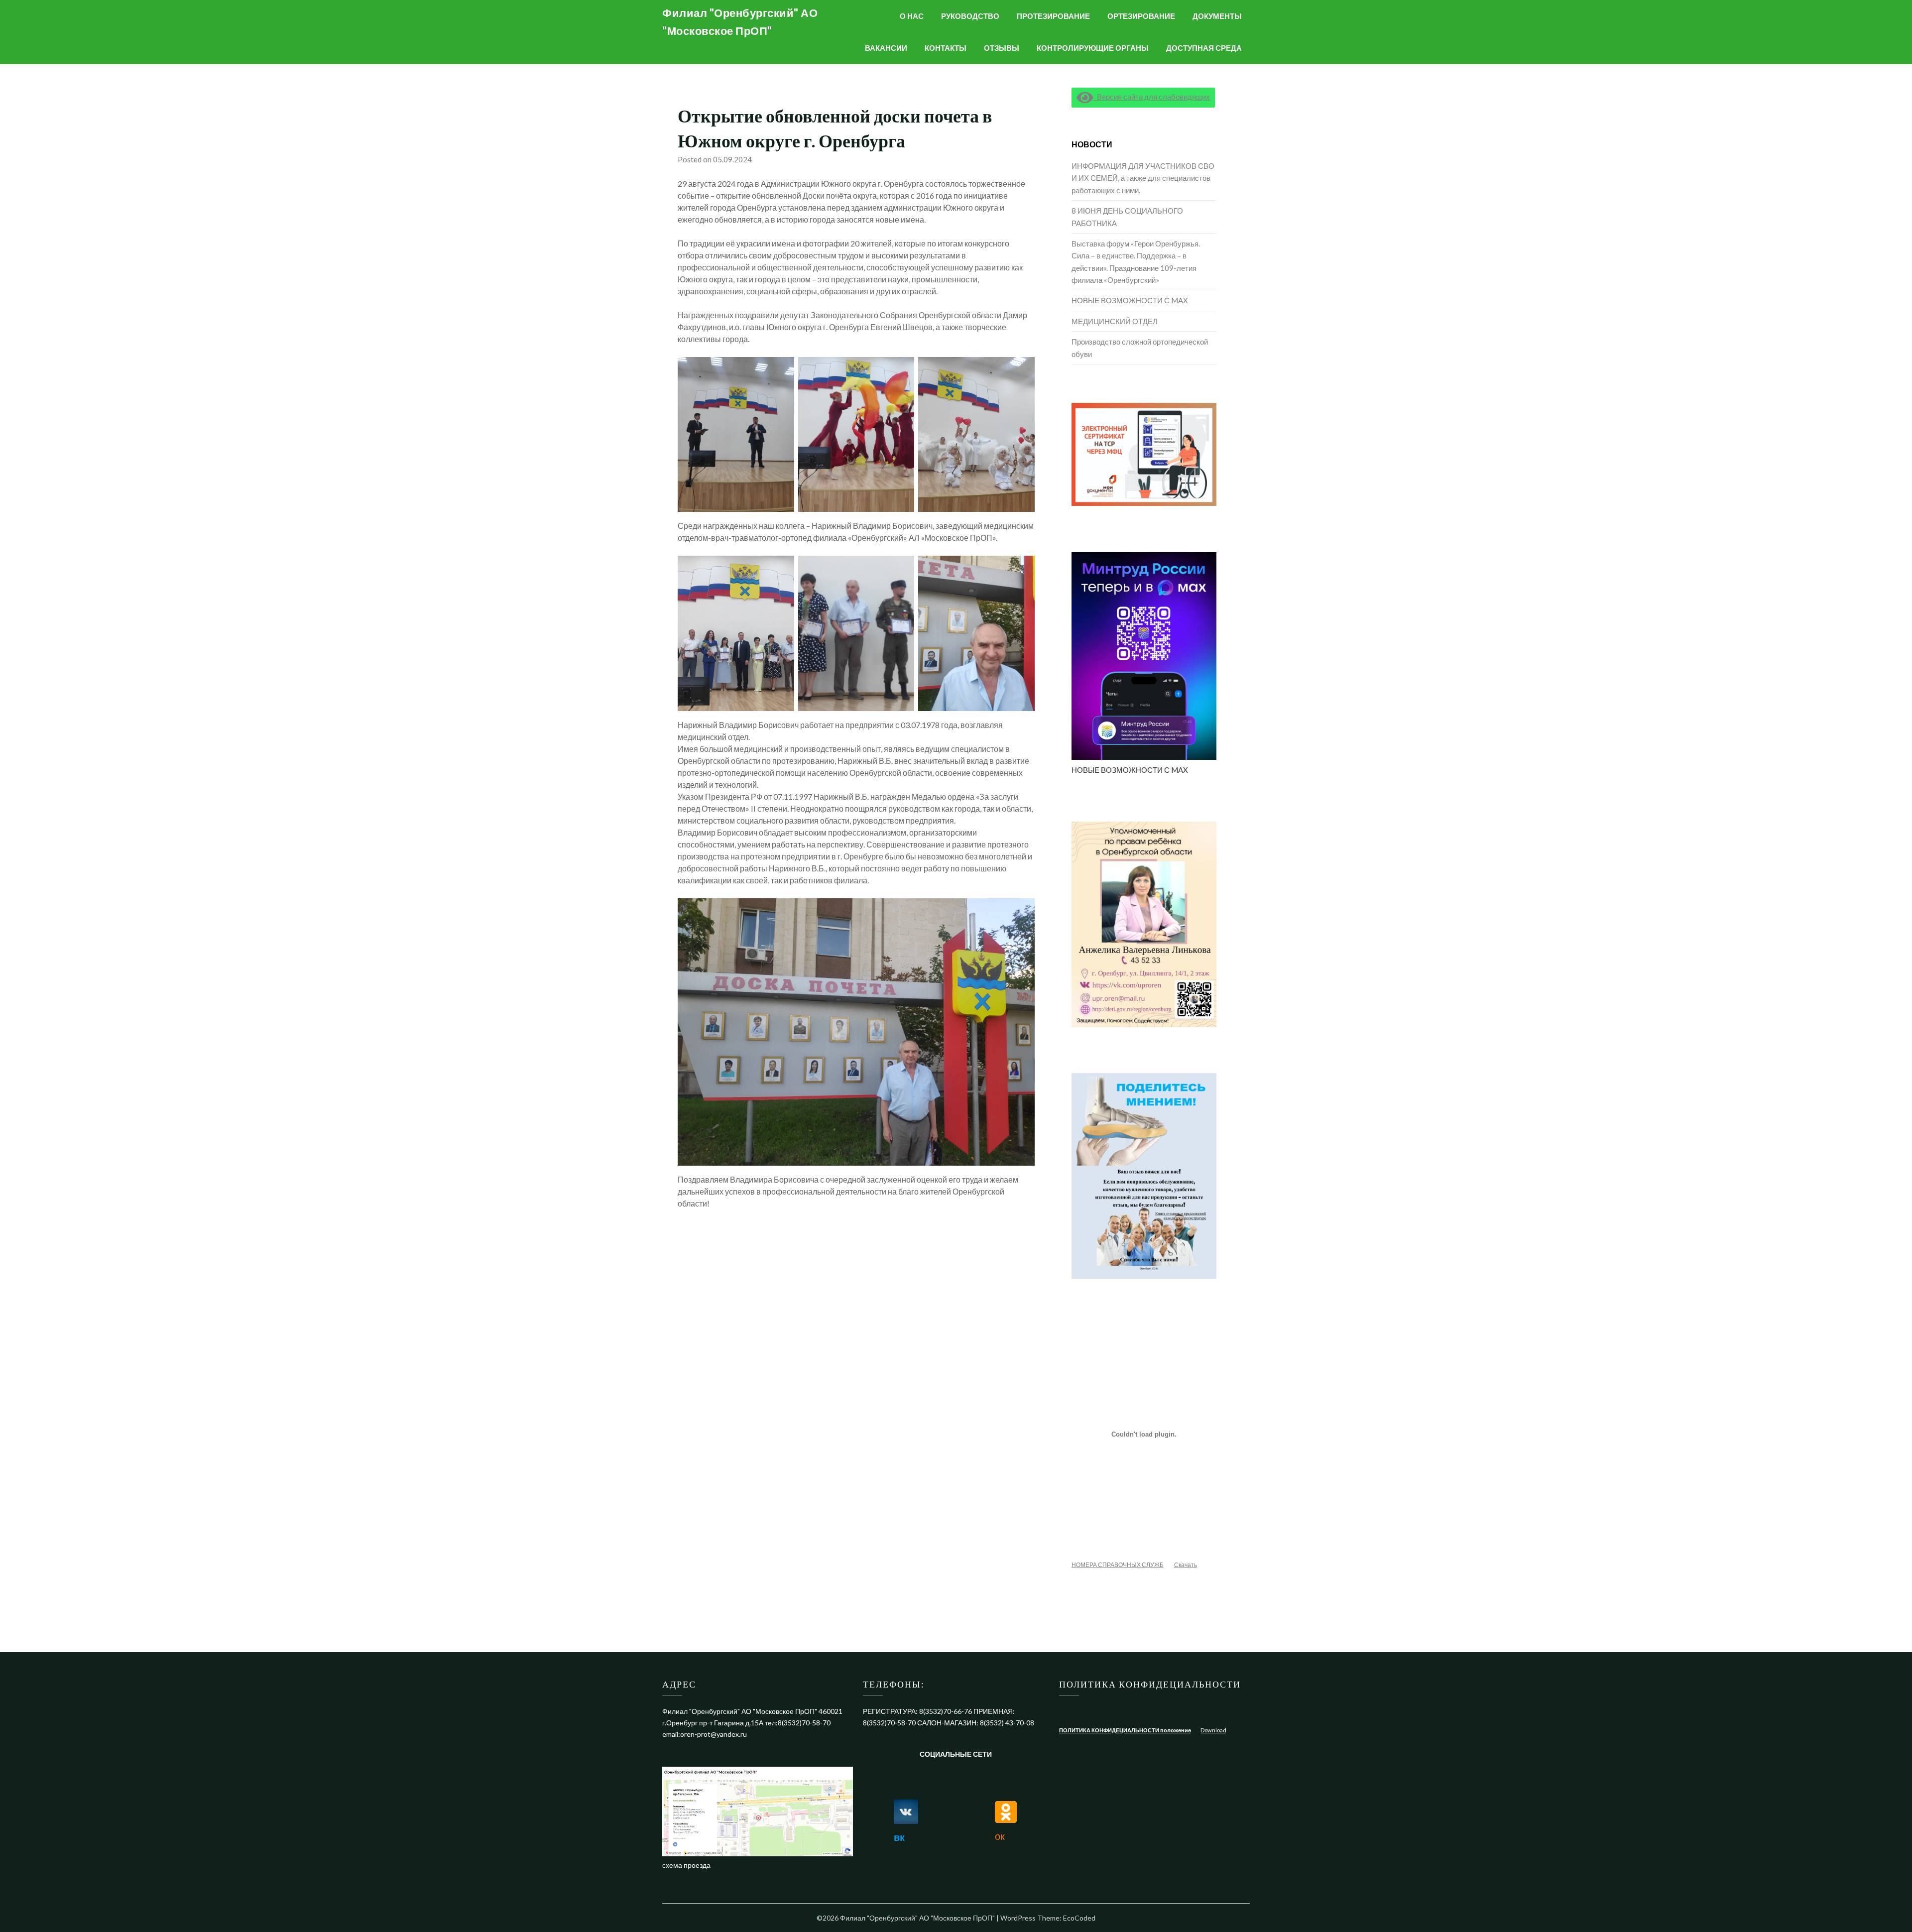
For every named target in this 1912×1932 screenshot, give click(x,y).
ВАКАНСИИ (886, 48)
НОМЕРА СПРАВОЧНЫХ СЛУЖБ (1118, 1565)
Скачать (1186, 1565)
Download (1213, 1730)
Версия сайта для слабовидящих (1151, 97)
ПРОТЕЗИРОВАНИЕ (1053, 16)
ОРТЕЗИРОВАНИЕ (1141, 16)
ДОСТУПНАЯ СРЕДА (1204, 48)
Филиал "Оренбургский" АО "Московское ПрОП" (740, 22)
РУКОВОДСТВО (970, 16)
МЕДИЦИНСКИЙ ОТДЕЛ (1115, 321)
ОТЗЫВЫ (1002, 48)
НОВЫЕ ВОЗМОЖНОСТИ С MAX (1130, 300)
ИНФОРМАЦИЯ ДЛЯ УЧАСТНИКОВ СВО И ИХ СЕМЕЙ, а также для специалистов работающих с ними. (1143, 178)
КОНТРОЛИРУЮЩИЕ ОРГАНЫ (1093, 48)
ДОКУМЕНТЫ (1217, 16)
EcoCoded (1079, 1918)
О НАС (912, 16)
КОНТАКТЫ (946, 48)
